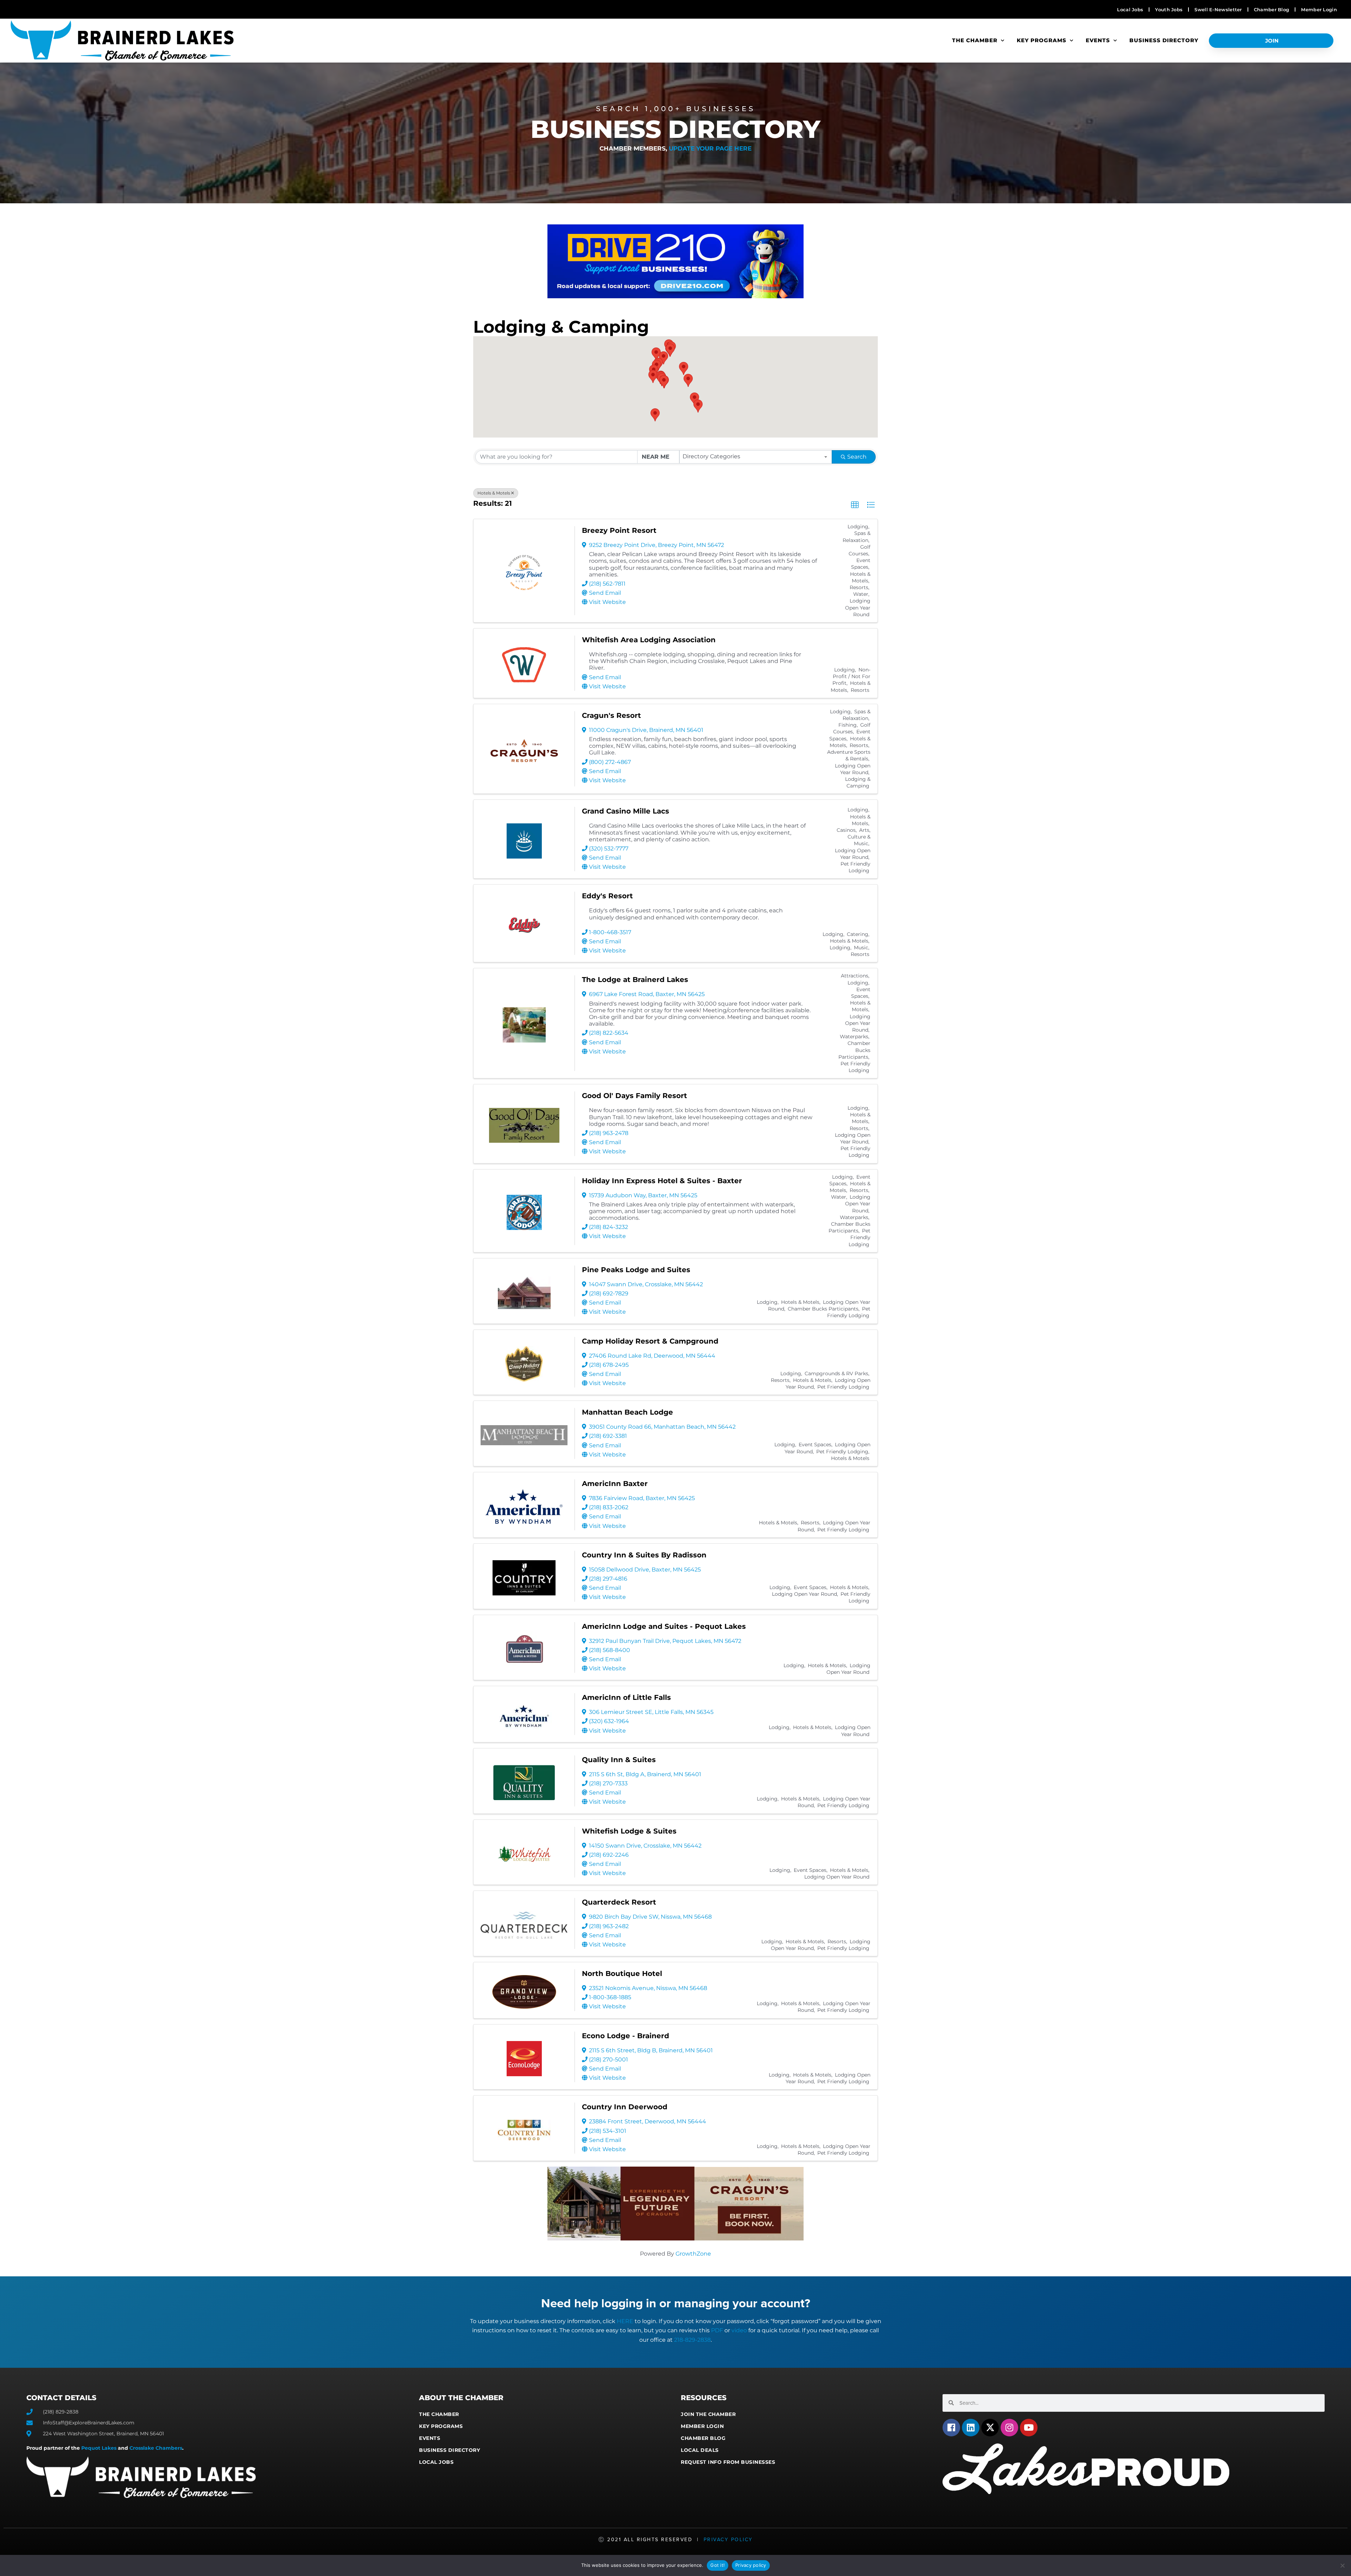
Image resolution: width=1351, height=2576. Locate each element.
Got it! (718, 2565)
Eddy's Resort (607, 896)
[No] (1342, 2565)
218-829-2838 (692, 2340)
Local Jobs (436, 2462)
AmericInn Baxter (615, 1484)
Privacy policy (751, 2565)
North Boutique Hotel (622, 1974)
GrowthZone (693, 2254)
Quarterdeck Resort (619, 1902)
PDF (717, 2330)
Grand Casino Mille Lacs (626, 811)
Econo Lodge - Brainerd (626, 2036)
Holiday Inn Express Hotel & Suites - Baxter (662, 1181)
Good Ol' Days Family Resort (635, 1096)
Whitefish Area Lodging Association (649, 640)
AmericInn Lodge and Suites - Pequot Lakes (664, 1626)
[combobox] (756, 457)
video (739, 2330)
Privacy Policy (728, 2540)
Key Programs (1042, 40)
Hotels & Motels (494, 493)
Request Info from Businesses (728, 2462)
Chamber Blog (703, 2438)
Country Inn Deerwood (625, 2107)
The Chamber (975, 40)
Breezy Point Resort (619, 530)
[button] (694, 399)
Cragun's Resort (611, 715)
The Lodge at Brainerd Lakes (635, 980)
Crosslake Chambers (156, 2448)
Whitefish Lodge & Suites (629, 1831)
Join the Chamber (708, 2414)
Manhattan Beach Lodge (627, 1412)
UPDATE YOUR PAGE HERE (710, 148)
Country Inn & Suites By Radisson (644, 1555)
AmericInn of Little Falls (626, 1697)
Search (857, 457)
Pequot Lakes (99, 2448)
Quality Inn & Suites (619, 1760)
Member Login (702, 2426)
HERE (625, 2321)
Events (1098, 40)
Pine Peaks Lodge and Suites (636, 1270)
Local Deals (700, 2450)
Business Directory (1164, 40)
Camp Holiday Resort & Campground (650, 1341)
